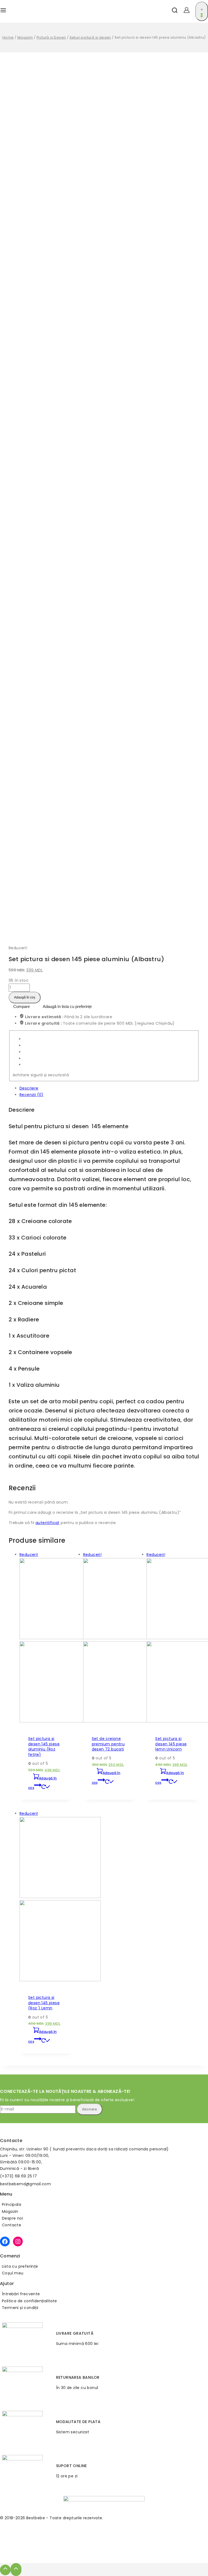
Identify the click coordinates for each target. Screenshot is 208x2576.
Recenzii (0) (32, 1095)
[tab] (109, 1088)
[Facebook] (5, 2241)
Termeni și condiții (20, 2308)
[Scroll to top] (5, 2570)
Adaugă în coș (25, 997)
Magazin (10, 2211)
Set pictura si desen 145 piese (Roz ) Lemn (44, 2003)
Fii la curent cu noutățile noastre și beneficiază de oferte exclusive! (67, 2100)
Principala (12, 2204)
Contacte (12, 2225)
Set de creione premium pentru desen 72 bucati (108, 1744)
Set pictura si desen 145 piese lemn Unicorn (171, 1744)
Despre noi (12, 2218)
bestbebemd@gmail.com (25, 2184)
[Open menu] (3, 11)
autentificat (48, 1523)
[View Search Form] (173, 11)
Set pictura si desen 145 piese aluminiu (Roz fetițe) (44, 1747)
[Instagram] (18, 2241)
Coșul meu (13, 2273)
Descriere (29, 1088)
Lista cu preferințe (20, 2266)
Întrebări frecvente (21, 2294)
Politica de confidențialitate (30, 2301)
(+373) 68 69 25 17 (18, 2176)
